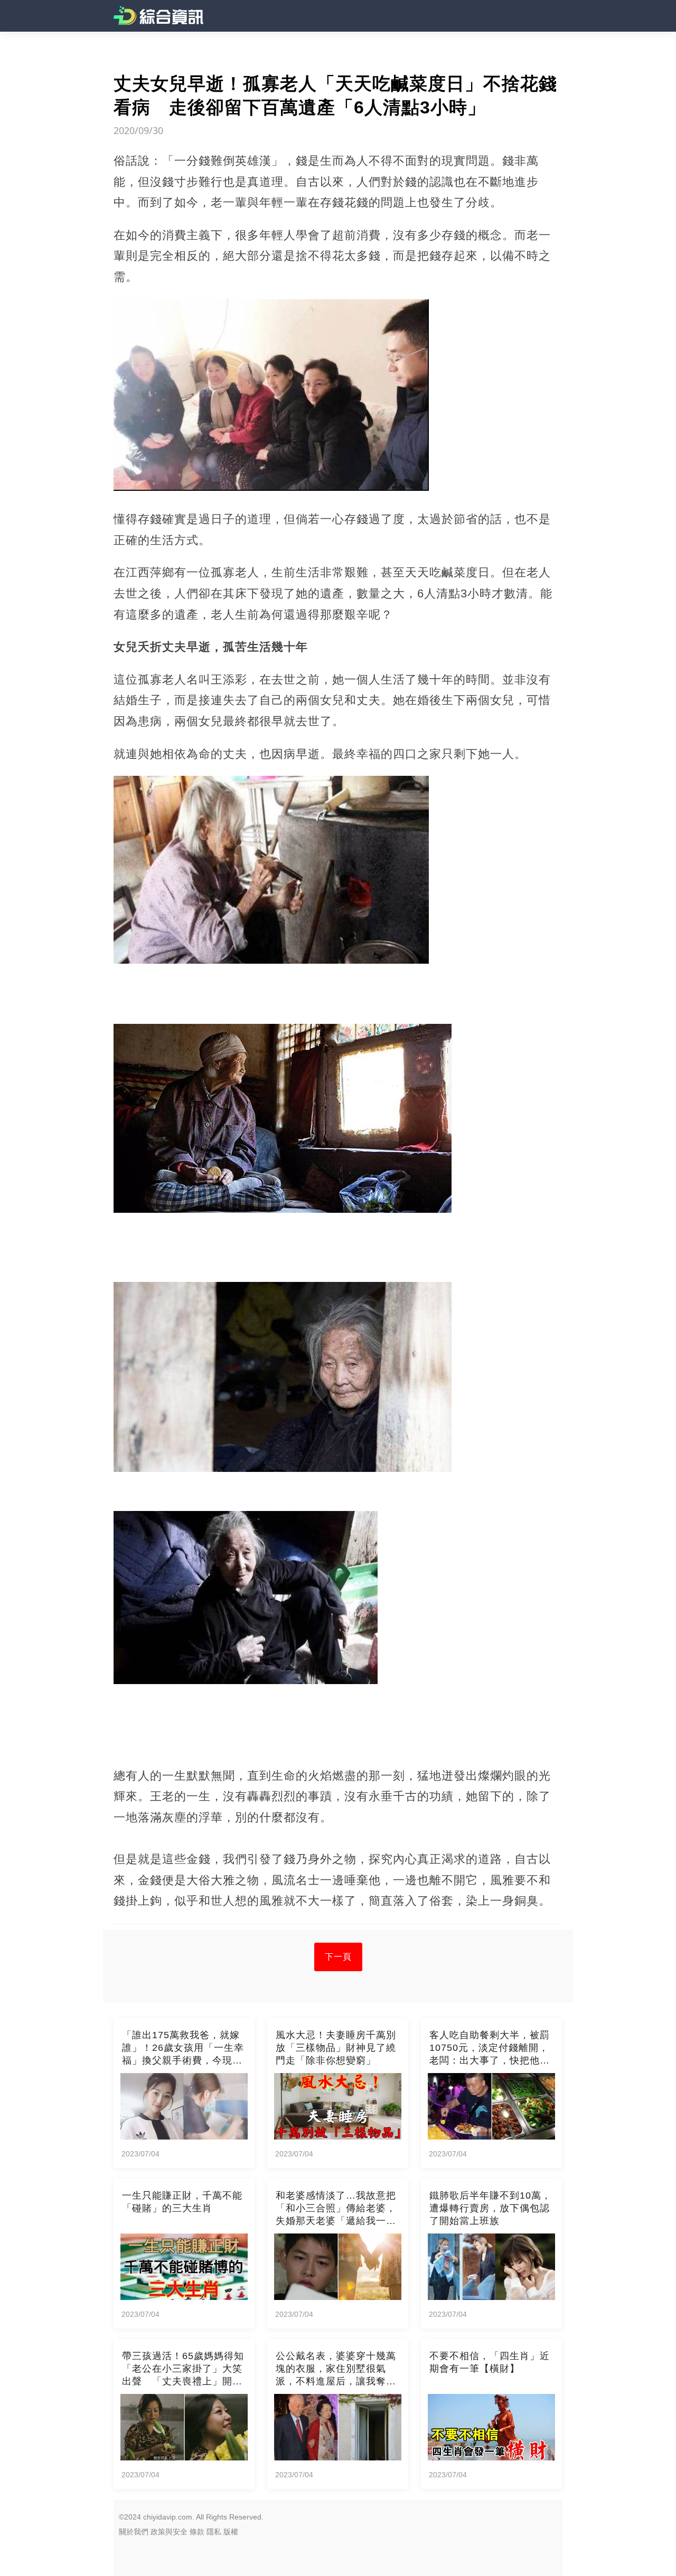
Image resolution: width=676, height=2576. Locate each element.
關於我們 (134, 2532)
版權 (231, 2532)
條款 (197, 2532)
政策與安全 (169, 2532)
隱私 (214, 2532)
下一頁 (338, 1957)
